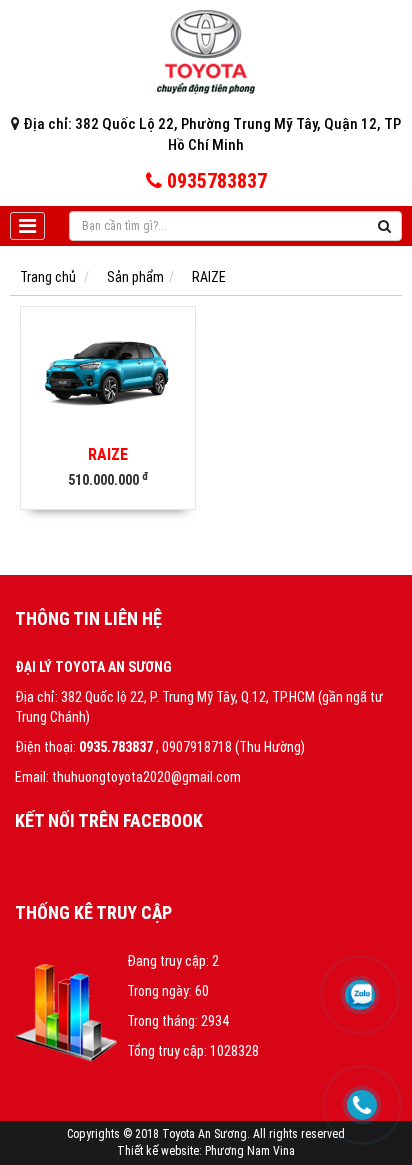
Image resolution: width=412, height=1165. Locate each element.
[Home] (206, 51)
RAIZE (209, 277)
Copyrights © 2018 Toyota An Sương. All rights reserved (206, 1134)
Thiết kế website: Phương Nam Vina (206, 1151)
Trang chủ (48, 277)
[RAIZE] (108, 372)
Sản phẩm (135, 277)
